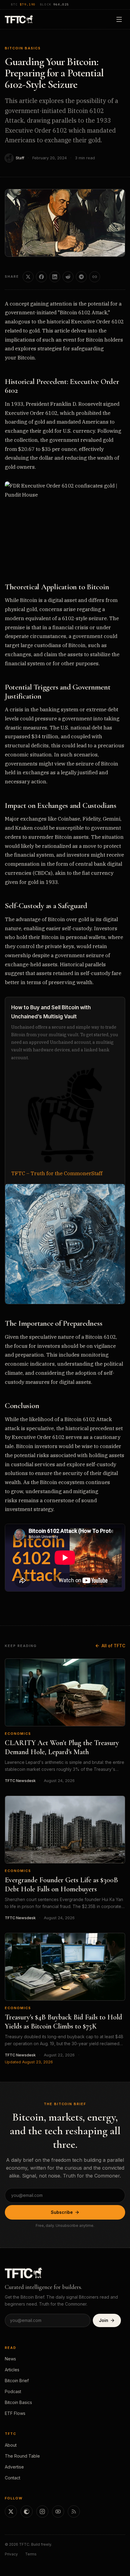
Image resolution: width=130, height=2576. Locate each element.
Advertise (14, 2467)
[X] (11, 2512)
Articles (12, 2370)
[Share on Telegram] (81, 277)
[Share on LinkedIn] (55, 277)
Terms (31, 2554)
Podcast (13, 2391)
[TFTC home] (19, 19)
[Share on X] (28, 277)
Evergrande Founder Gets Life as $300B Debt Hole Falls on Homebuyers (61, 1885)
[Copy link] (95, 277)
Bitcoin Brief (17, 2381)
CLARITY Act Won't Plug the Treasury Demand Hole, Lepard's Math (62, 1747)
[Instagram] (42, 2512)
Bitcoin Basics (23, 48)
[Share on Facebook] (41, 277)
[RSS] (74, 2512)
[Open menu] (119, 19)
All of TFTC (113, 1646)
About (11, 2445)
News (10, 2359)
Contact (13, 2478)
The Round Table (22, 2456)
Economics (18, 1734)
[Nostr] (27, 2512)
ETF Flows (15, 2413)
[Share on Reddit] (68, 277)
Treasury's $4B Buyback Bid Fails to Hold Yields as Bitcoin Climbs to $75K (63, 2022)
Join (104, 2320)
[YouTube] (58, 2512)
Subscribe (62, 2212)
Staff (20, 158)
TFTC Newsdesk (20, 1781)
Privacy (11, 2554)
